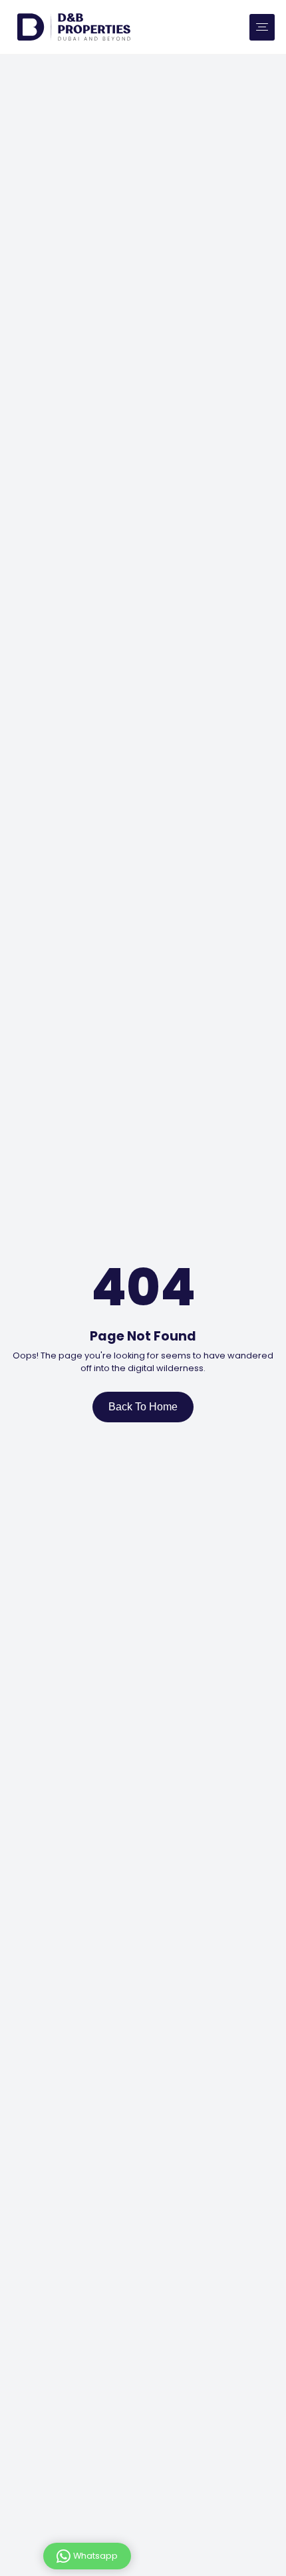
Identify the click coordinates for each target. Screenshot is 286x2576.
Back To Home (143, 1407)
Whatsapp (95, 2555)
